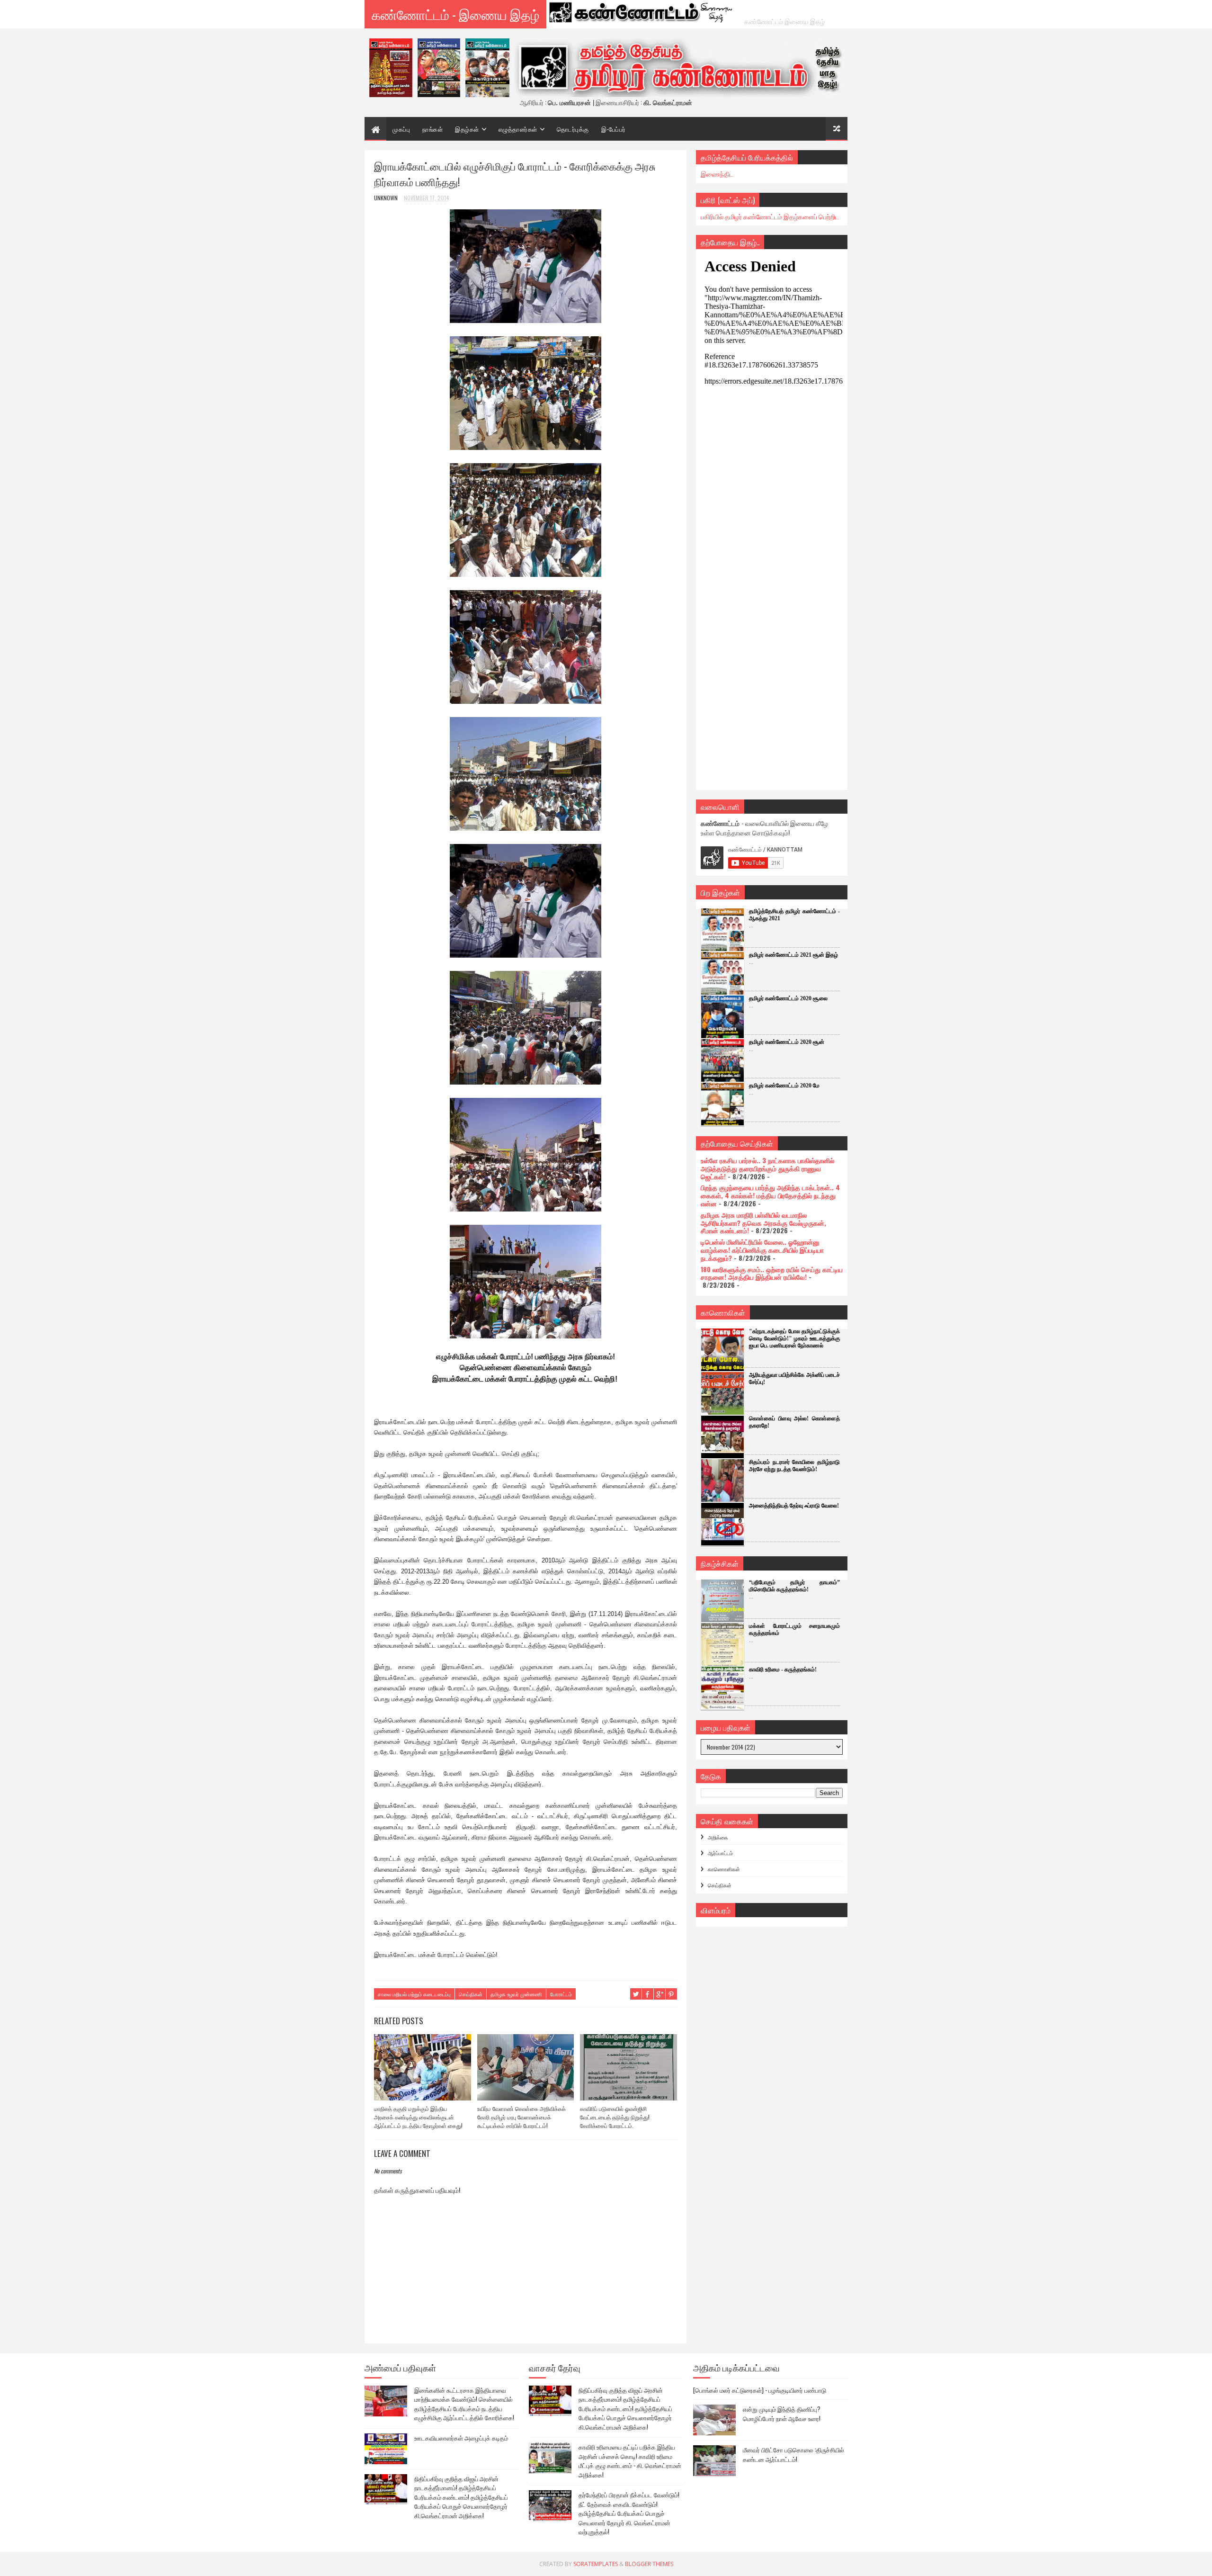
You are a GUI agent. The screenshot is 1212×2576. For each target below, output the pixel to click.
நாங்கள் (432, 129)
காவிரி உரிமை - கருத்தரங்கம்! (783, 1669)
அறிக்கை (718, 1837)
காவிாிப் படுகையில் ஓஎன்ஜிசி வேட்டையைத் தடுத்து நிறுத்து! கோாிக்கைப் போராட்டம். (615, 2117)
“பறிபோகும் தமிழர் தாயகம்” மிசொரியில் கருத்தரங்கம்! (794, 1586)
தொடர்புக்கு (573, 129)
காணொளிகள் (724, 1869)
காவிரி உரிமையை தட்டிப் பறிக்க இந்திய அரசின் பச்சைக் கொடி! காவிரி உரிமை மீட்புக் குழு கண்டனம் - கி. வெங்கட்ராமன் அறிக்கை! (630, 2461)
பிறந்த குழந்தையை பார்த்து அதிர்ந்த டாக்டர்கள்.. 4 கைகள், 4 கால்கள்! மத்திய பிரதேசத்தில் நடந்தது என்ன (770, 1195)
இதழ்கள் (467, 129)
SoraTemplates (596, 2564)
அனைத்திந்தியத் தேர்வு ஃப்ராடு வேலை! (794, 1506)
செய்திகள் (471, 1994)
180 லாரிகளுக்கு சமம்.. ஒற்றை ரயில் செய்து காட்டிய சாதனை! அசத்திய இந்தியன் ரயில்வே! (772, 1273)
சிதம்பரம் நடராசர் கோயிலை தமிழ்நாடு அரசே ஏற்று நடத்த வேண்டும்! (794, 1466)
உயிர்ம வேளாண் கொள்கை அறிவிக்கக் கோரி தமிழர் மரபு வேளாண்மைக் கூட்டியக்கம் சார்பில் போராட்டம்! (521, 2117)
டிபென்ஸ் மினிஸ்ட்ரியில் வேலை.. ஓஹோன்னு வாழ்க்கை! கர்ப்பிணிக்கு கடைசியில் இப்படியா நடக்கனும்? (762, 1250)
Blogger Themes (649, 2564)
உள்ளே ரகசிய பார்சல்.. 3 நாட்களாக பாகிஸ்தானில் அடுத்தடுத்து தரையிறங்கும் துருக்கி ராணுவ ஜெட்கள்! (767, 1168)
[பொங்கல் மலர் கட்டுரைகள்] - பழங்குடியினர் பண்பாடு (760, 2390)
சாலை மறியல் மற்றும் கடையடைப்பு (414, 1994)
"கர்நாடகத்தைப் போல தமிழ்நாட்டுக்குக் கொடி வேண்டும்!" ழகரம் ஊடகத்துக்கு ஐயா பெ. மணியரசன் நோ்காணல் (794, 1338)
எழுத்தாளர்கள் (518, 129)
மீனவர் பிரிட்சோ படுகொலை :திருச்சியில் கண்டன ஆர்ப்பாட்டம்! (793, 2454)
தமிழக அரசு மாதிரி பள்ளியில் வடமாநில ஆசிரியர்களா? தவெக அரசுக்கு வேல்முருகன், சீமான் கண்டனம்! (763, 1223)
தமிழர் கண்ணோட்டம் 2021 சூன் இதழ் (793, 955)
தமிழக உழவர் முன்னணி (516, 1994)
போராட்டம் (561, 1994)
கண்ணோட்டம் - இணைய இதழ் (455, 14)
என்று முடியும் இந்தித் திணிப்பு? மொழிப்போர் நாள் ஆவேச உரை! (782, 2414)
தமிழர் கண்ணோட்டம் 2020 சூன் (787, 1042)
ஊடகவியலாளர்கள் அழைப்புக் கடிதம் (461, 2438)
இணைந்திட (717, 174)
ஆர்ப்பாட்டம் (720, 1853)
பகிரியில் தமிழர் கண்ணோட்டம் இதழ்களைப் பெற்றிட (770, 216)
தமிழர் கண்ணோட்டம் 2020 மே (784, 1086)
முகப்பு (401, 129)
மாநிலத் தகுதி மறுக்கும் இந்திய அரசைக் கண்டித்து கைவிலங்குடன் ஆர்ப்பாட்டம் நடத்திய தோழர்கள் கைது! (418, 2117)
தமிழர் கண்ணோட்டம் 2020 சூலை (788, 998)
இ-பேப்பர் (614, 129)
